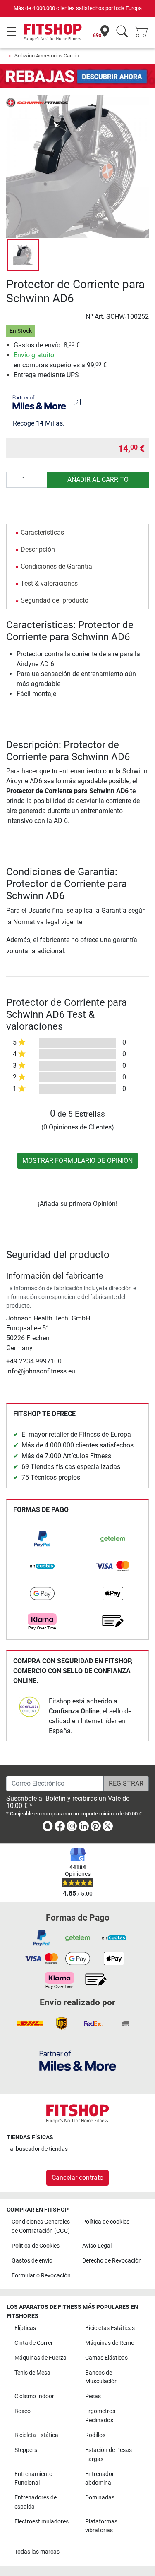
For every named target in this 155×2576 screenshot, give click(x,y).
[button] (23, 255)
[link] (42, 1539)
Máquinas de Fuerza (41, 2358)
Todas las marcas (37, 2552)
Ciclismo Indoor (34, 2396)
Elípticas (25, 2328)
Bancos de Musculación (101, 2377)
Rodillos (95, 2435)
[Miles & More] (78, 2061)
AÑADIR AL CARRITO (98, 480)
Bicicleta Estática (36, 2435)
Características (42, 532)
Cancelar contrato (77, 2178)
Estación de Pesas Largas (108, 2455)
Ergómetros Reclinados (100, 2416)
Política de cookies (106, 2222)
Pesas (93, 2396)
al (39, 2149)
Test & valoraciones (49, 583)
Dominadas (100, 2498)
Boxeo (23, 2411)
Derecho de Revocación (112, 2261)
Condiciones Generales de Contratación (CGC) (41, 2226)
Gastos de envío (32, 2261)
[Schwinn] (37, 102)
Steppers (26, 2450)
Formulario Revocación (41, 2276)
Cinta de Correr (34, 2343)
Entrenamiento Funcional (33, 2479)
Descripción (38, 549)
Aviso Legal (97, 2246)
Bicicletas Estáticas (110, 2328)
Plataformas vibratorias (101, 2526)
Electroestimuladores (42, 2522)
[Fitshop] (53, 32)
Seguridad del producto (55, 600)
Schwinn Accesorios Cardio (46, 56)
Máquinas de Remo (110, 2343)
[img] (77, 402)
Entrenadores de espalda (36, 2502)
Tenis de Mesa (32, 2373)
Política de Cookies (36, 2246)
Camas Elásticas (106, 2358)
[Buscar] (122, 32)
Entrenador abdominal (100, 2479)
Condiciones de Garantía (56, 566)
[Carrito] (143, 32)
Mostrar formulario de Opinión (77, 1161)
